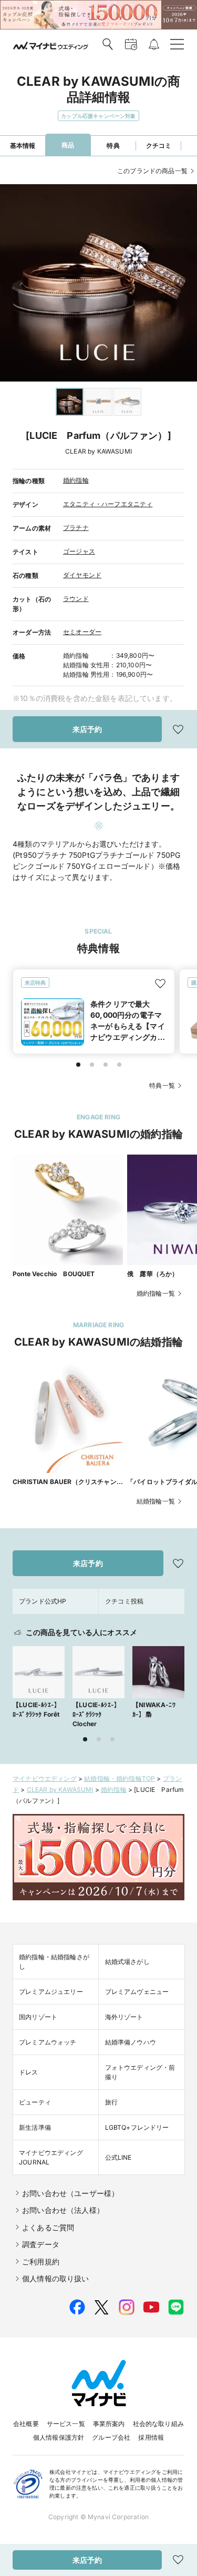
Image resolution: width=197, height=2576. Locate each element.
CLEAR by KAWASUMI (60, 1790)
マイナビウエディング (45, 1778)
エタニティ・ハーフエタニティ (108, 504)
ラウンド (76, 599)
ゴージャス (79, 551)
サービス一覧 (66, 2424)
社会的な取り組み (158, 2424)
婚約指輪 (76, 480)
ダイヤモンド (82, 575)
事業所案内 (109, 2424)
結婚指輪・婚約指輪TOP (120, 1778)
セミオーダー (82, 632)
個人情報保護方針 (59, 2437)
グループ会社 (111, 2437)
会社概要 (26, 2424)
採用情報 (151, 2437)
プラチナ (76, 528)
